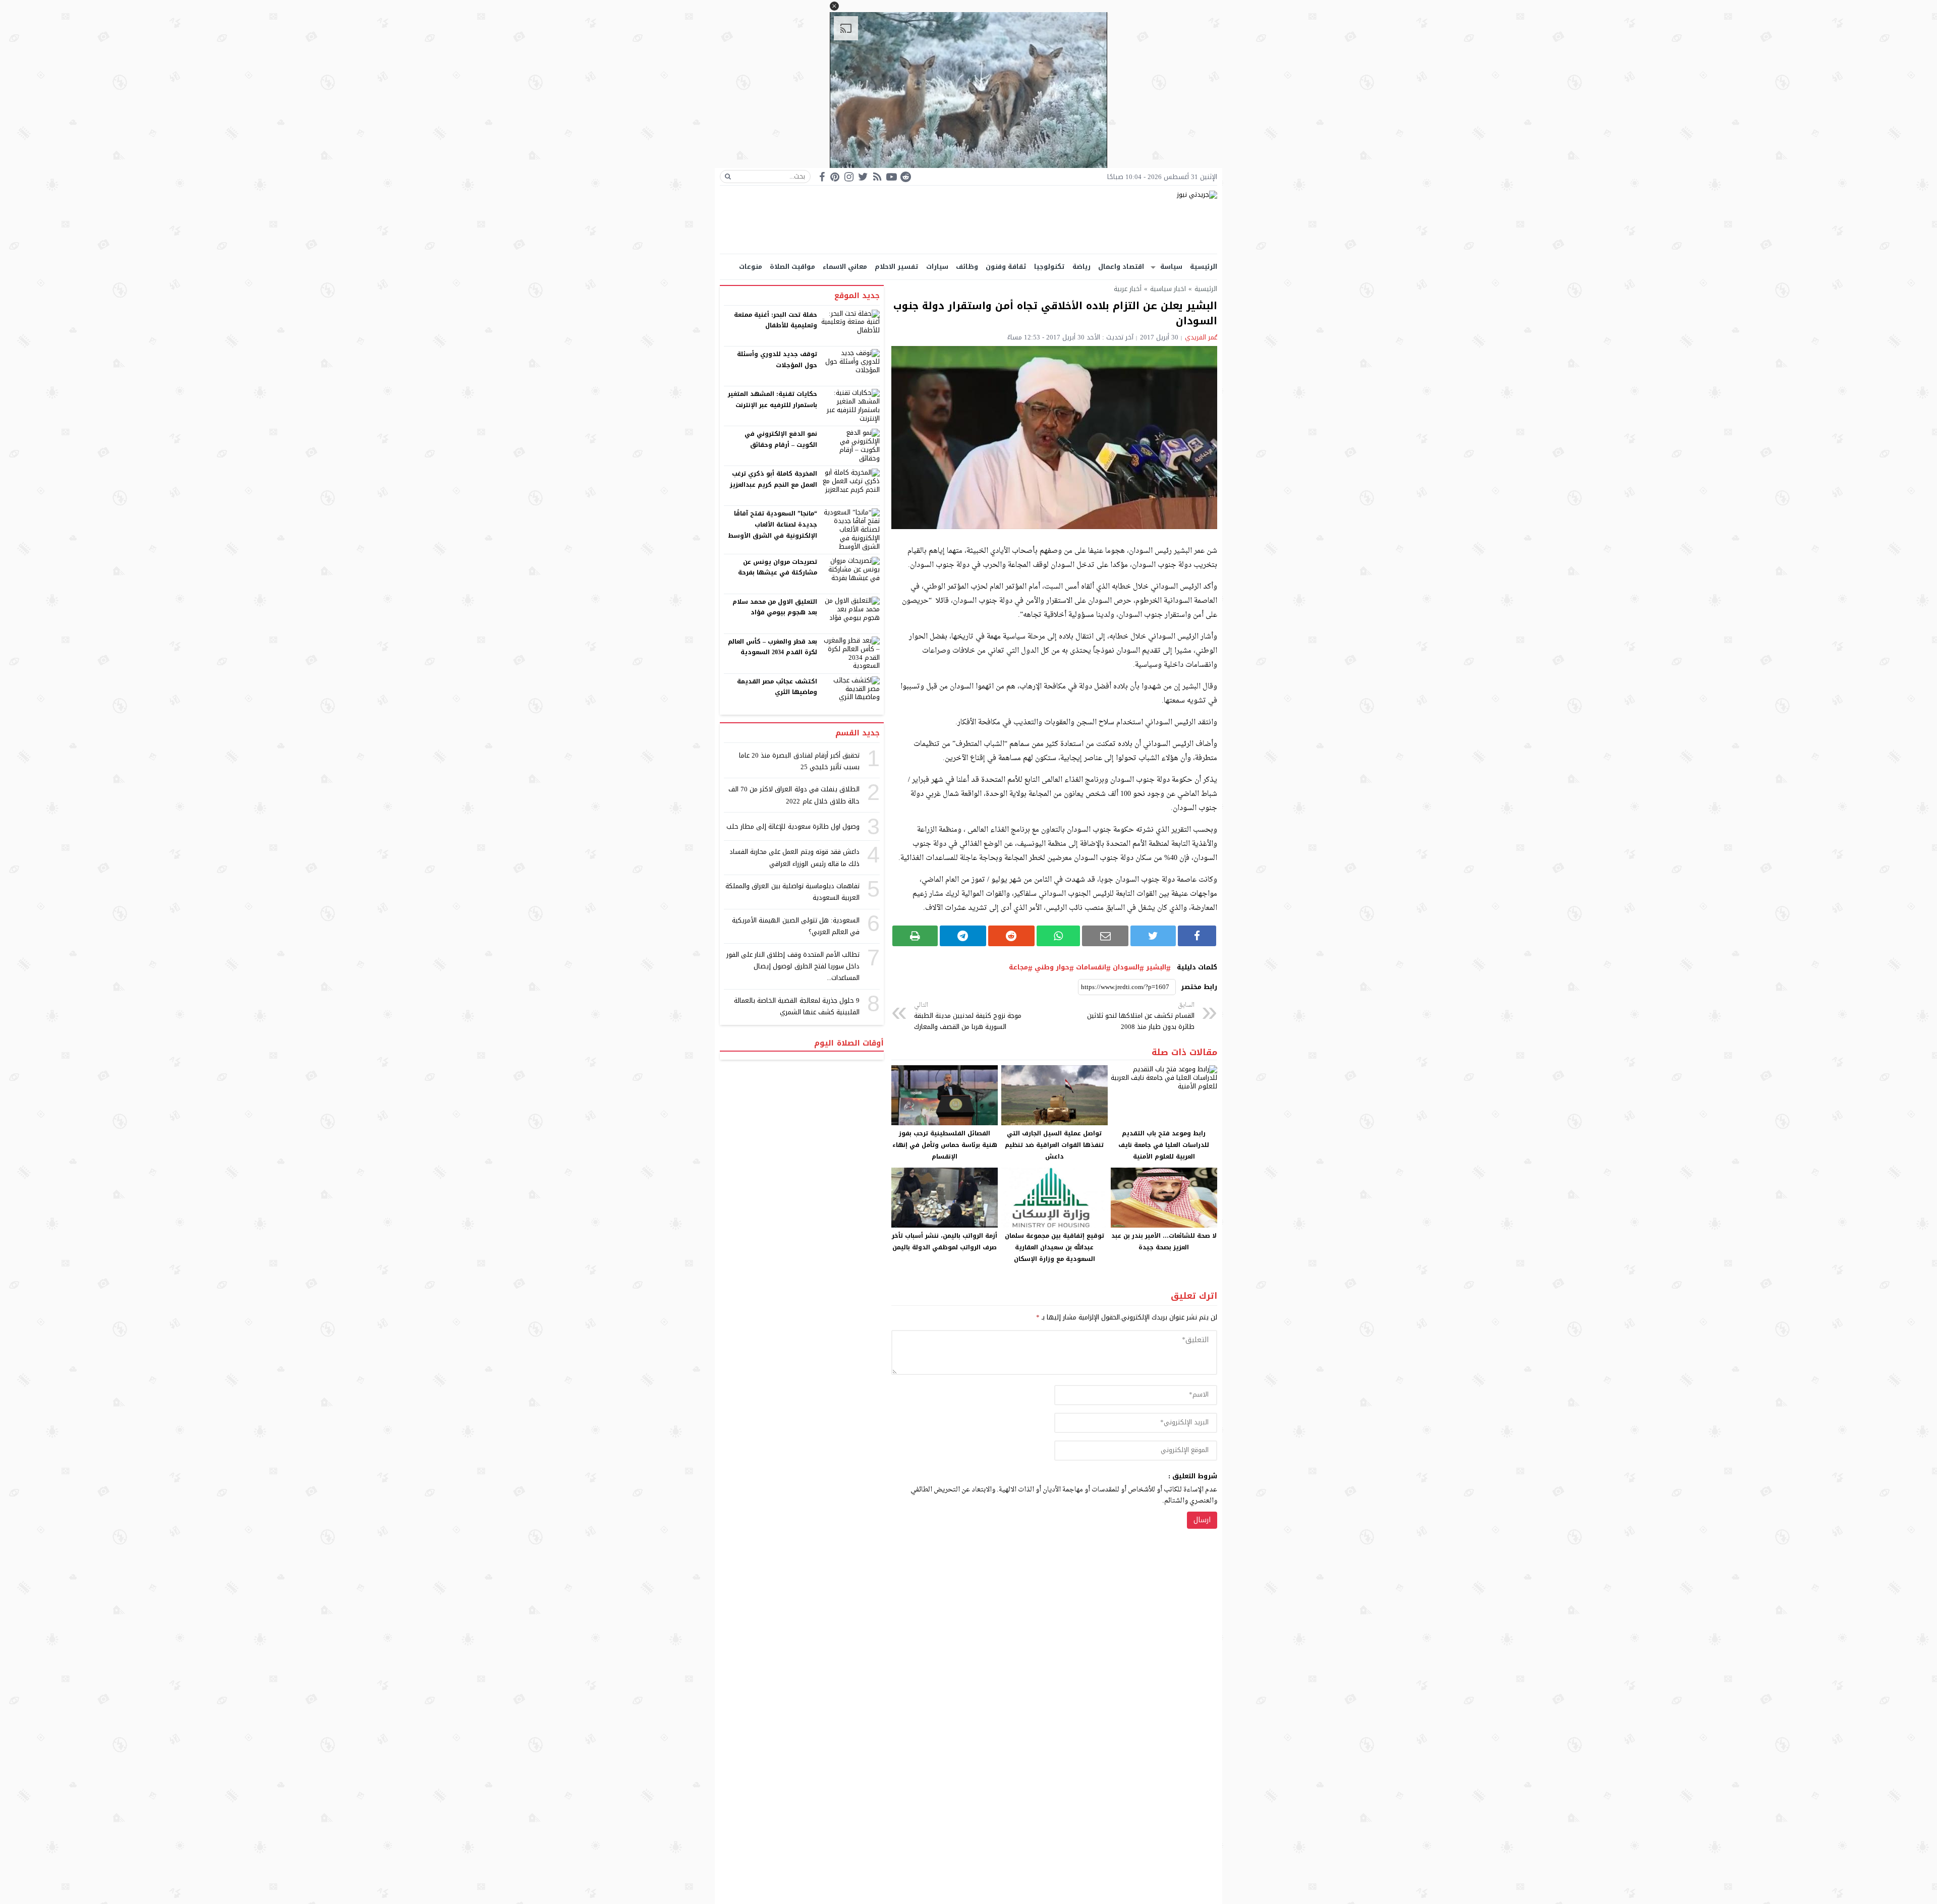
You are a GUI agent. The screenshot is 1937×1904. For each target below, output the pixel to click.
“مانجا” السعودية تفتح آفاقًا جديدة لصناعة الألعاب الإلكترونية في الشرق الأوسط (773, 524)
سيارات (937, 267)
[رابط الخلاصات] (877, 177)
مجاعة (1018, 967)
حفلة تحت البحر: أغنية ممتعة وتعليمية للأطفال (776, 320)
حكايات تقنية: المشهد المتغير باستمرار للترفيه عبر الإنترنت (773, 399)
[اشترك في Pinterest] (835, 177)
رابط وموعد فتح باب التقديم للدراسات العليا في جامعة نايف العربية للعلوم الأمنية (1164, 1145)
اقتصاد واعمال (1121, 267)
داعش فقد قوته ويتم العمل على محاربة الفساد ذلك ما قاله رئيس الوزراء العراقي (794, 857)
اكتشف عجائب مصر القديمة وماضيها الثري (777, 687)
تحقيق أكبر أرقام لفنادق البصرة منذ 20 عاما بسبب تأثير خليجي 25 (799, 761)
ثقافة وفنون (1006, 267)
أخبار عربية (1128, 289)
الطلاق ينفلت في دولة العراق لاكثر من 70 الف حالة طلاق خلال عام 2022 (794, 795)
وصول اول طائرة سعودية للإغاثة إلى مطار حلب (793, 826)
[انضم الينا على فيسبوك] (822, 177)
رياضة (1081, 267)
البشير (1156, 967)
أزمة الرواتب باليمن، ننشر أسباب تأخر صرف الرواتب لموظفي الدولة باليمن (945, 1242)
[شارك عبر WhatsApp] (1059, 936)
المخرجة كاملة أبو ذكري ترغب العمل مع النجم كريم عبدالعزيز (774, 479)
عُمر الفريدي (1201, 337)
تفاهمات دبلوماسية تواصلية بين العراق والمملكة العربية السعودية (792, 892)
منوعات (751, 267)
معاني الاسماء (845, 267)
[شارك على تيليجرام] (963, 936)
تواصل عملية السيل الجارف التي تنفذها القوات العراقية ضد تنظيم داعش (1054, 1145)
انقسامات (1091, 967)
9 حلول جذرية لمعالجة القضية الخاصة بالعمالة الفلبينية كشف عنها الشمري (797, 1006)
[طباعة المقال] (915, 936)
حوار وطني (1052, 967)
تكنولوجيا (1049, 267)
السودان (1126, 967)
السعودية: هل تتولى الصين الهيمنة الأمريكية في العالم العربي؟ (796, 926)
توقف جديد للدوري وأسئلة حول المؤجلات (777, 360)
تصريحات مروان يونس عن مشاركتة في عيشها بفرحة (778, 567)
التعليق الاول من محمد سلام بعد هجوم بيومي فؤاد (775, 607)
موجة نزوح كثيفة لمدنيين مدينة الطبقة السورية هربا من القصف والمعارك (968, 1017)
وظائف (967, 267)
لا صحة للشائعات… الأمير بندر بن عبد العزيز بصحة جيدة (1164, 1242)
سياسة (1171, 267)
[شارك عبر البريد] (1105, 936)
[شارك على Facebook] (1197, 936)
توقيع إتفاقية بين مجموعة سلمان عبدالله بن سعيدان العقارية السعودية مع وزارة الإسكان (1055, 1247)
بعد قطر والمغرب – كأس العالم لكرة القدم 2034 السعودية (773, 647)
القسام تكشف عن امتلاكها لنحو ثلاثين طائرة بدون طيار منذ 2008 (1141, 1017)
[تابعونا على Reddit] (905, 177)
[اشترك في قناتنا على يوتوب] (891, 177)
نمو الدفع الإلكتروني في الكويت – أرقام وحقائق (781, 439)
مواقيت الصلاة (792, 267)
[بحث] (728, 177)
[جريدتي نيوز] (968, 220)
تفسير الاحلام (897, 267)
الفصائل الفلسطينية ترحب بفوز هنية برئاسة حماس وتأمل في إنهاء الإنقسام (945, 1145)
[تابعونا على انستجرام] (849, 177)
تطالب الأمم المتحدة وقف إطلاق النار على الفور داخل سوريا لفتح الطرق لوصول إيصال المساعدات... (793, 966)
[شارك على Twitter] (1153, 936)
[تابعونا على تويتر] (863, 177)
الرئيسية (1204, 267)
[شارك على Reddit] (1011, 936)
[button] (834, 6)
